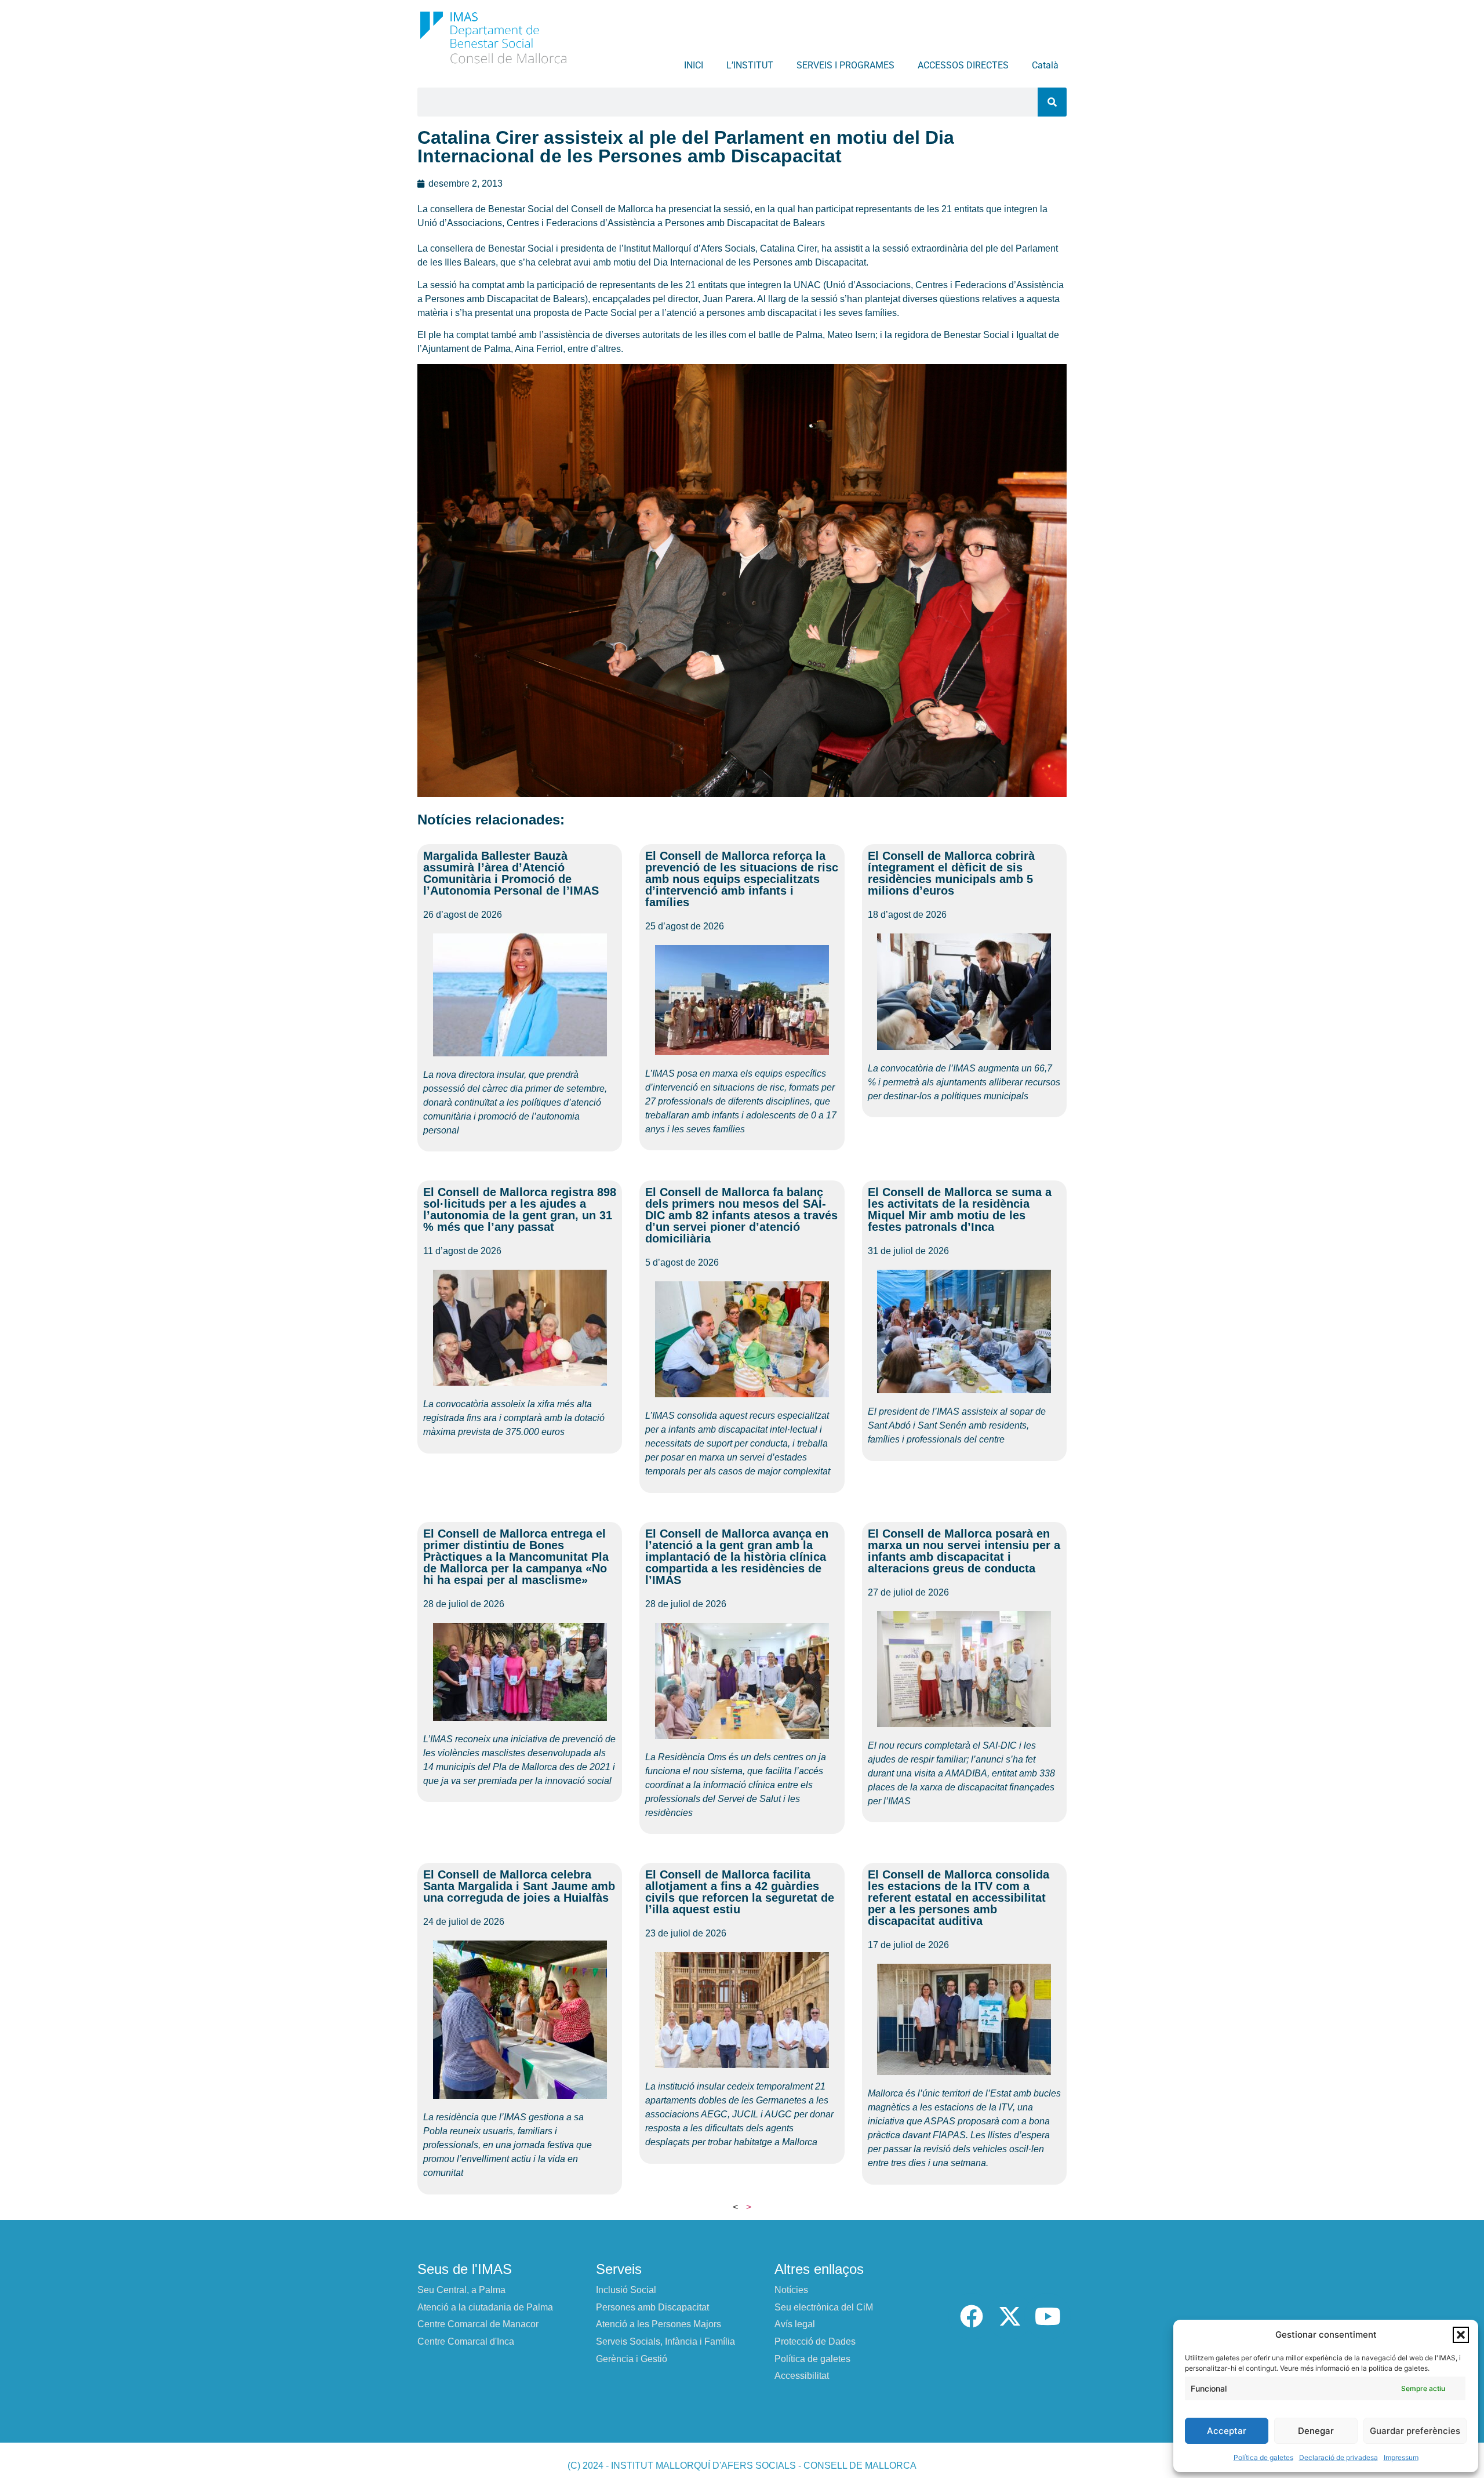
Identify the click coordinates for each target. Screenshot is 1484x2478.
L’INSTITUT (750, 65)
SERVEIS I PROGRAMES (845, 65)
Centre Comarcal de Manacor (478, 2324)
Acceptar (1227, 2431)
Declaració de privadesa (1338, 2457)
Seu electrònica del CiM (824, 2307)
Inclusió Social (626, 2290)
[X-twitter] (1010, 2316)
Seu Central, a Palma (461, 2290)
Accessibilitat (802, 2376)
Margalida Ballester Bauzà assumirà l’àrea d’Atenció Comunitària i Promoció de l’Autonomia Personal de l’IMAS (511, 873)
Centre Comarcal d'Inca (466, 2341)
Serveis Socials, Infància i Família (665, 2341)
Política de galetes (1263, 2457)
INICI (694, 65)
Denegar (1316, 2431)
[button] (1461, 2335)
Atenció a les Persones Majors (659, 2324)
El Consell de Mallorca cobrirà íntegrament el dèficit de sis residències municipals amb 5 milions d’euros (951, 873)
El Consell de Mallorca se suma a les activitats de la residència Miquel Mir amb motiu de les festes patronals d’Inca (960, 1209)
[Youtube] (1047, 2316)
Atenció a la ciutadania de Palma (485, 2307)
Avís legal (795, 2324)
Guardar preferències (1415, 2431)
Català (1045, 65)
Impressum (1401, 2457)
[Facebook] (972, 2316)
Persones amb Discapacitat (652, 2307)
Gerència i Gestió (632, 2359)
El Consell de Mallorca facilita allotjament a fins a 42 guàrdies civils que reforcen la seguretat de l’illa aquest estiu (740, 1892)
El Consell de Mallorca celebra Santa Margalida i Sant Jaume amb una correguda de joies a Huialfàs (519, 1886)
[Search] (1052, 102)
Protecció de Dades (815, 2341)
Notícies (791, 2290)
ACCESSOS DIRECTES (963, 65)
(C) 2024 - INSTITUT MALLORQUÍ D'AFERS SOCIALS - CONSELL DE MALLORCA (742, 2466)
